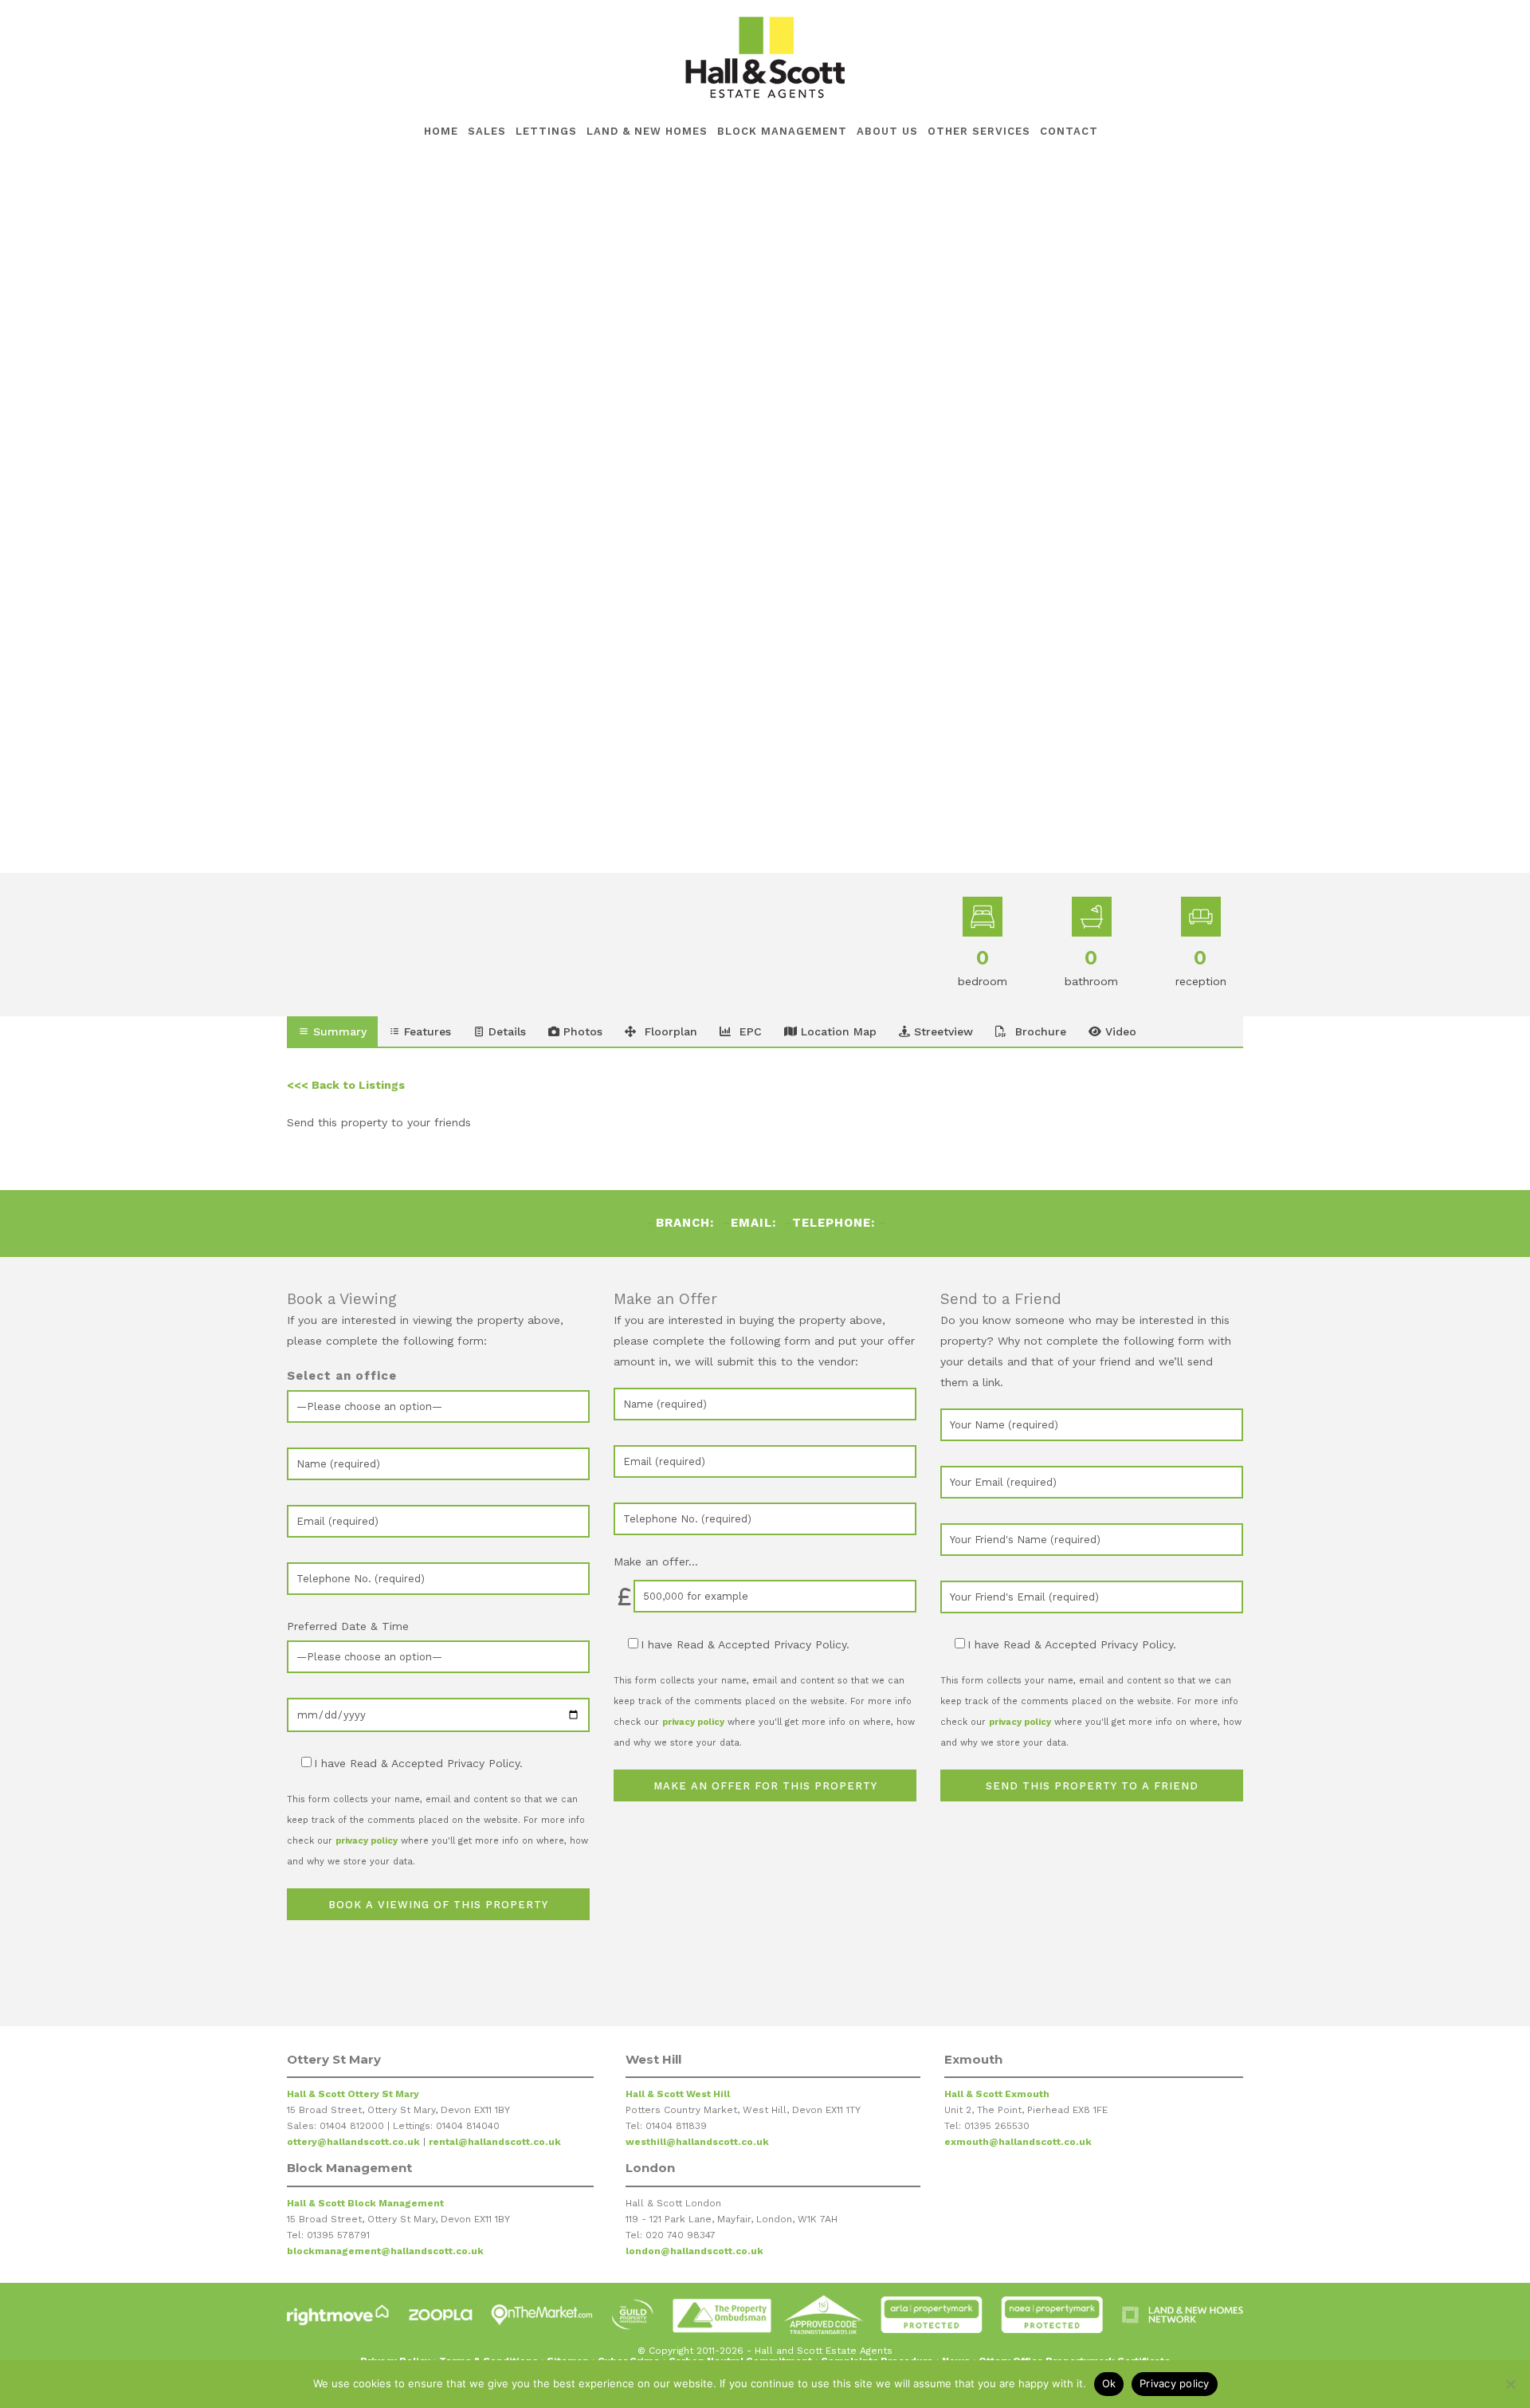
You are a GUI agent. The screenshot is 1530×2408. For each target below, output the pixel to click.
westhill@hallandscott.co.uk (697, 2142)
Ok (1109, 2383)
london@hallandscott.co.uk (694, 2251)
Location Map (837, 1031)
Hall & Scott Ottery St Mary (353, 2094)
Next (1270, 516)
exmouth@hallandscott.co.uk (1018, 2142)
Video (1119, 1031)
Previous (248, 516)
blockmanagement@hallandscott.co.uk (385, 2251)
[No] (1510, 2384)
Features (426, 1031)
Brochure (1039, 1031)
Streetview (942, 1031)
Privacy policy (1175, 2383)
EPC (749, 1031)
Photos (581, 1031)
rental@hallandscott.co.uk (495, 2142)
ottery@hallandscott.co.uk (353, 2142)
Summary (338, 1031)
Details (505, 1031)
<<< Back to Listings (346, 1085)
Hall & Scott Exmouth (997, 2094)
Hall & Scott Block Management (365, 2203)
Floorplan (669, 1031)
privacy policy (367, 1841)
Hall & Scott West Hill (678, 2094)
